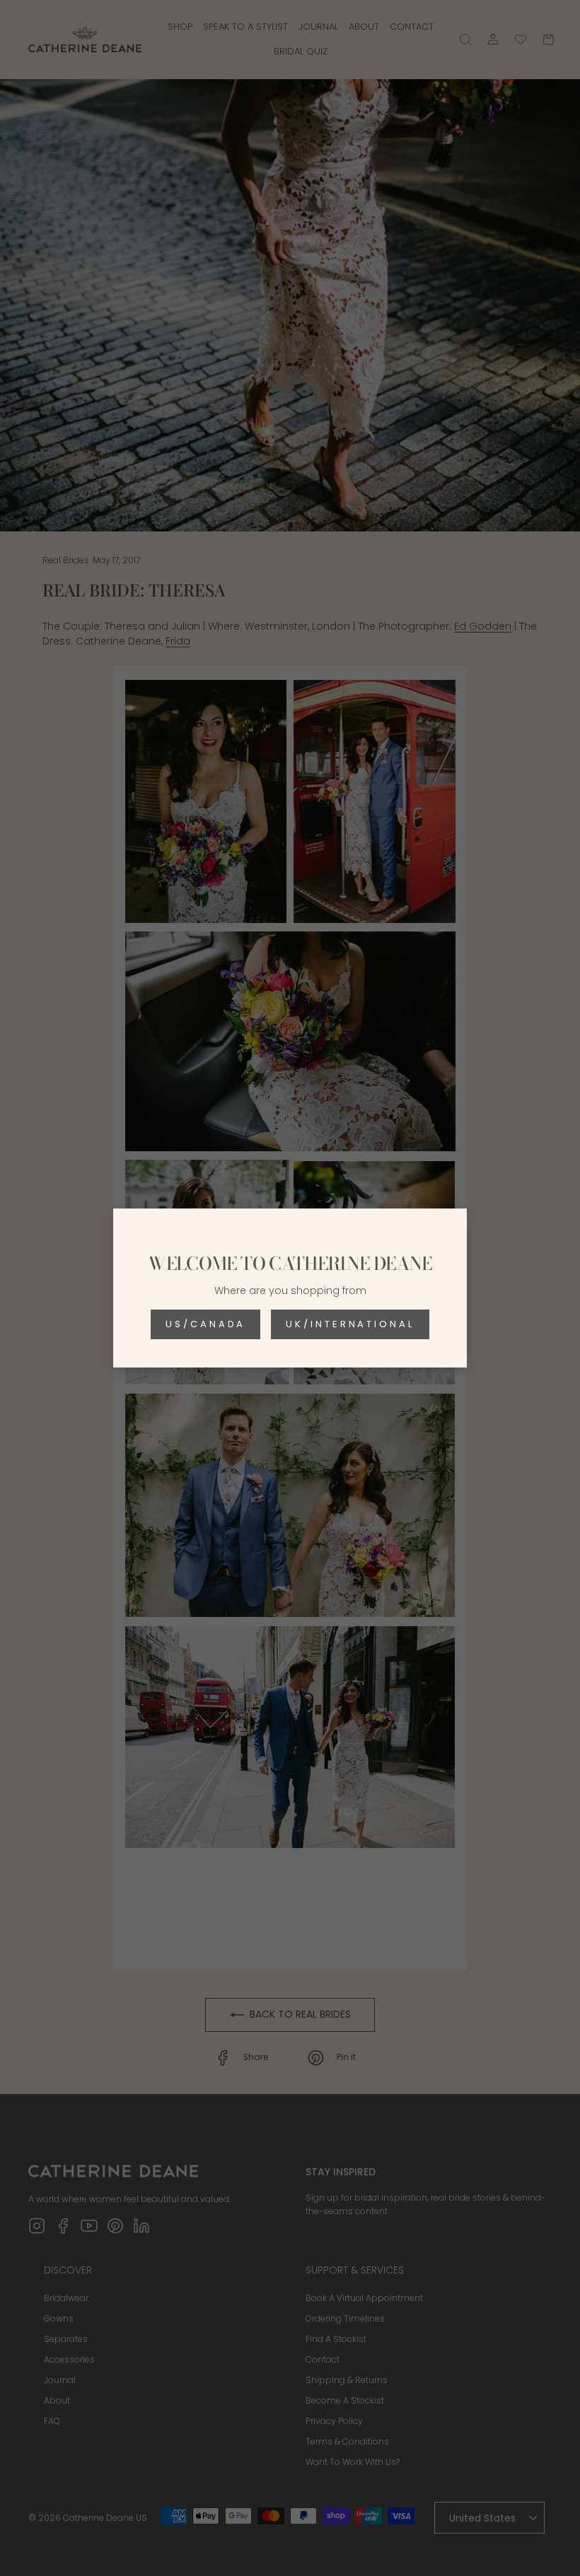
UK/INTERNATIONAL (350, 1324)
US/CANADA (205, 1324)
